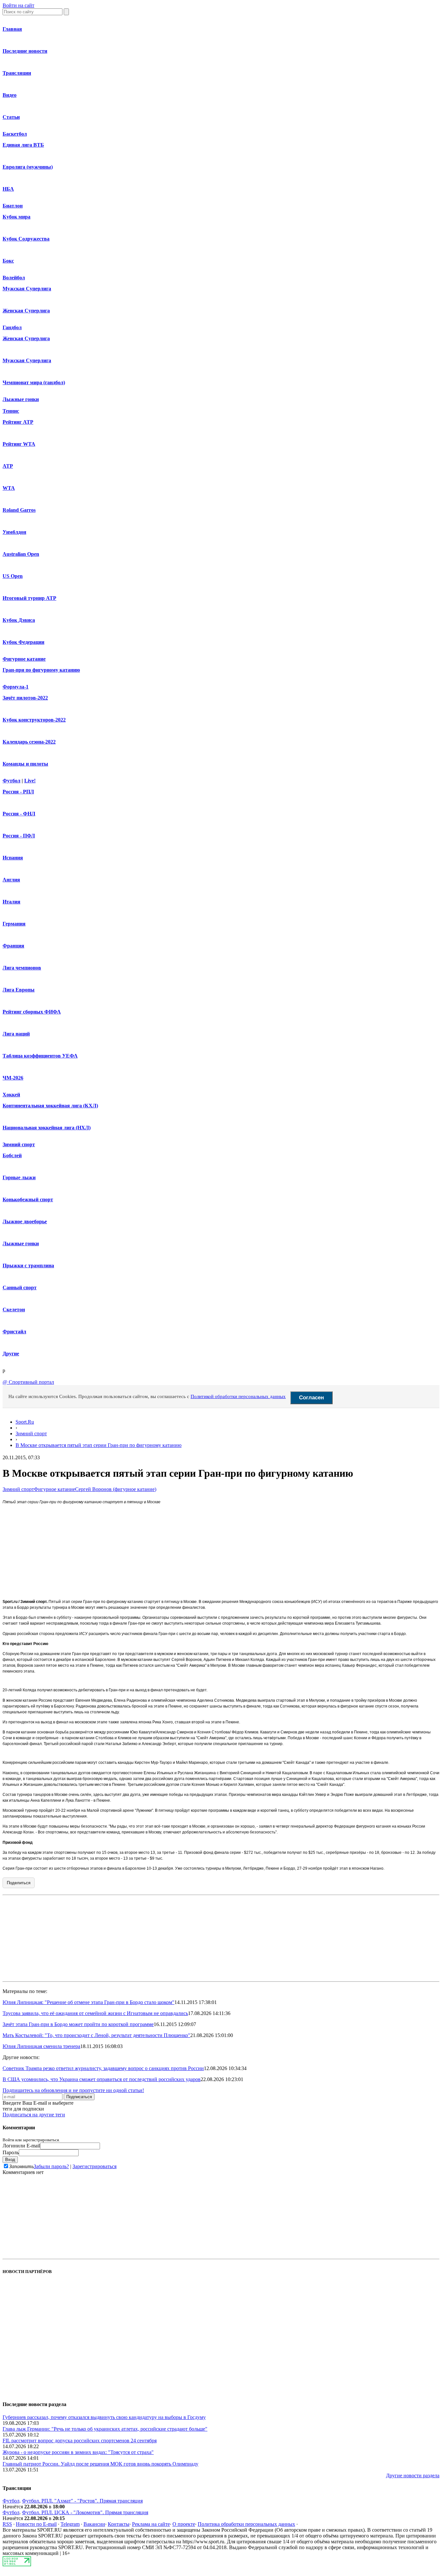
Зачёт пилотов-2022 (25, 698)
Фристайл (14, 1332)
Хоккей (11, 1095)
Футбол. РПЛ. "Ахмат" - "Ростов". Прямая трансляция (82, 2501)
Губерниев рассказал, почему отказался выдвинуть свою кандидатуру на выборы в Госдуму (104, 2417)
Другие (11, 1354)
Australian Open (21, 554)
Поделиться (19, 1883)
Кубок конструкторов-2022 (34, 720)
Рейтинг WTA (19, 444)
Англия (11, 880)
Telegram (70, 2524)
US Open (13, 576)
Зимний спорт (19, 1144)
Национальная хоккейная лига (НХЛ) (47, 1128)
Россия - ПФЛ (19, 836)
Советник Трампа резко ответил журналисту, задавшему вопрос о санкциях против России (103, 2068)
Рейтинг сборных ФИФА (32, 1012)
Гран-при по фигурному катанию (41, 670)
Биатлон (13, 206)
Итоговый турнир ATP (29, 598)
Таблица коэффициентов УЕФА (40, 1056)
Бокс (8, 261)
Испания (13, 858)
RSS (7, 2524)
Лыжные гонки (21, 399)
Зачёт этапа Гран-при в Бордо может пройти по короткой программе (78, 2024)
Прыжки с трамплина (28, 1266)
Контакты (119, 2524)
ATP (8, 466)
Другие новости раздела (413, 2475)
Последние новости (25, 51)
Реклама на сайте (151, 2524)
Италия (11, 902)
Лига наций (16, 1034)
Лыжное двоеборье (25, 1221)
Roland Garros (19, 510)
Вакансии (94, 2524)
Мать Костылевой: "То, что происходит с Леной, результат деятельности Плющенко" (96, 2035)
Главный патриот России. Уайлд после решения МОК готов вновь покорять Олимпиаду (100, 2464)
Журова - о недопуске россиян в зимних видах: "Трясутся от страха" (78, 2452)
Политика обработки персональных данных (246, 2524)
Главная (12, 29)
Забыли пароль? (51, 2166)
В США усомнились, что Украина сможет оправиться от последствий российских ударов (102, 2079)
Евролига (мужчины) (28, 167)
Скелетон (14, 1310)
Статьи (11, 117)
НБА (8, 189)
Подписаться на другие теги (34, 2115)
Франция (13, 946)
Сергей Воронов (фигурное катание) (116, 1489)
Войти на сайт (18, 5)
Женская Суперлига (26, 311)
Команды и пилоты (25, 764)
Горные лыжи (19, 1177)
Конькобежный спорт (28, 1199)
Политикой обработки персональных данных (238, 1396)
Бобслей (12, 1155)
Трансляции (17, 73)
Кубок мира (17, 217)
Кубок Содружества (26, 239)
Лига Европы (19, 990)
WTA (9, 488)
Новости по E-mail (36, 2524)
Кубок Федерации (23, 642)
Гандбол (12, 327)
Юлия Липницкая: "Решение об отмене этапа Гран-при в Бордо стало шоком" (88, 2002)
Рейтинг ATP (18, 422)
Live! (30, 781)
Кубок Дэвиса (19, 620)
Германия (14, 924)
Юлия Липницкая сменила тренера (41, 2046)
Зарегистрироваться (94, 2166)
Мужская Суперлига (27, 289)
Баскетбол (15, 134)
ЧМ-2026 (13, 1078)
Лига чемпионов (22, 968)
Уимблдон (14, 532)
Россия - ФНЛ (19, 814)
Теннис (11, 411)
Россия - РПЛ (18, 792)
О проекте (184, 2524)
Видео (10, 95)
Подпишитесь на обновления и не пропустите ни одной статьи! (73, 2090)
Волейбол (14, 278)
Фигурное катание (24, 659)
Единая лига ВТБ (23, 145)
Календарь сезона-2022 (29, 742)
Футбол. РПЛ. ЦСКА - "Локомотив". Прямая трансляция (85, 2512)
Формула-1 (16, 687)
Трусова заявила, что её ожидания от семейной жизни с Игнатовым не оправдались (95, 2013)
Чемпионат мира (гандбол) (34, 382)
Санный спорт (20, 1288)
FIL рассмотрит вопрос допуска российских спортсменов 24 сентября (80, 2441)
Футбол (11, 781)
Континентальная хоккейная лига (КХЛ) (50, 1106)
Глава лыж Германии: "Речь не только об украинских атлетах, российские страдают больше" (105, 2429)
